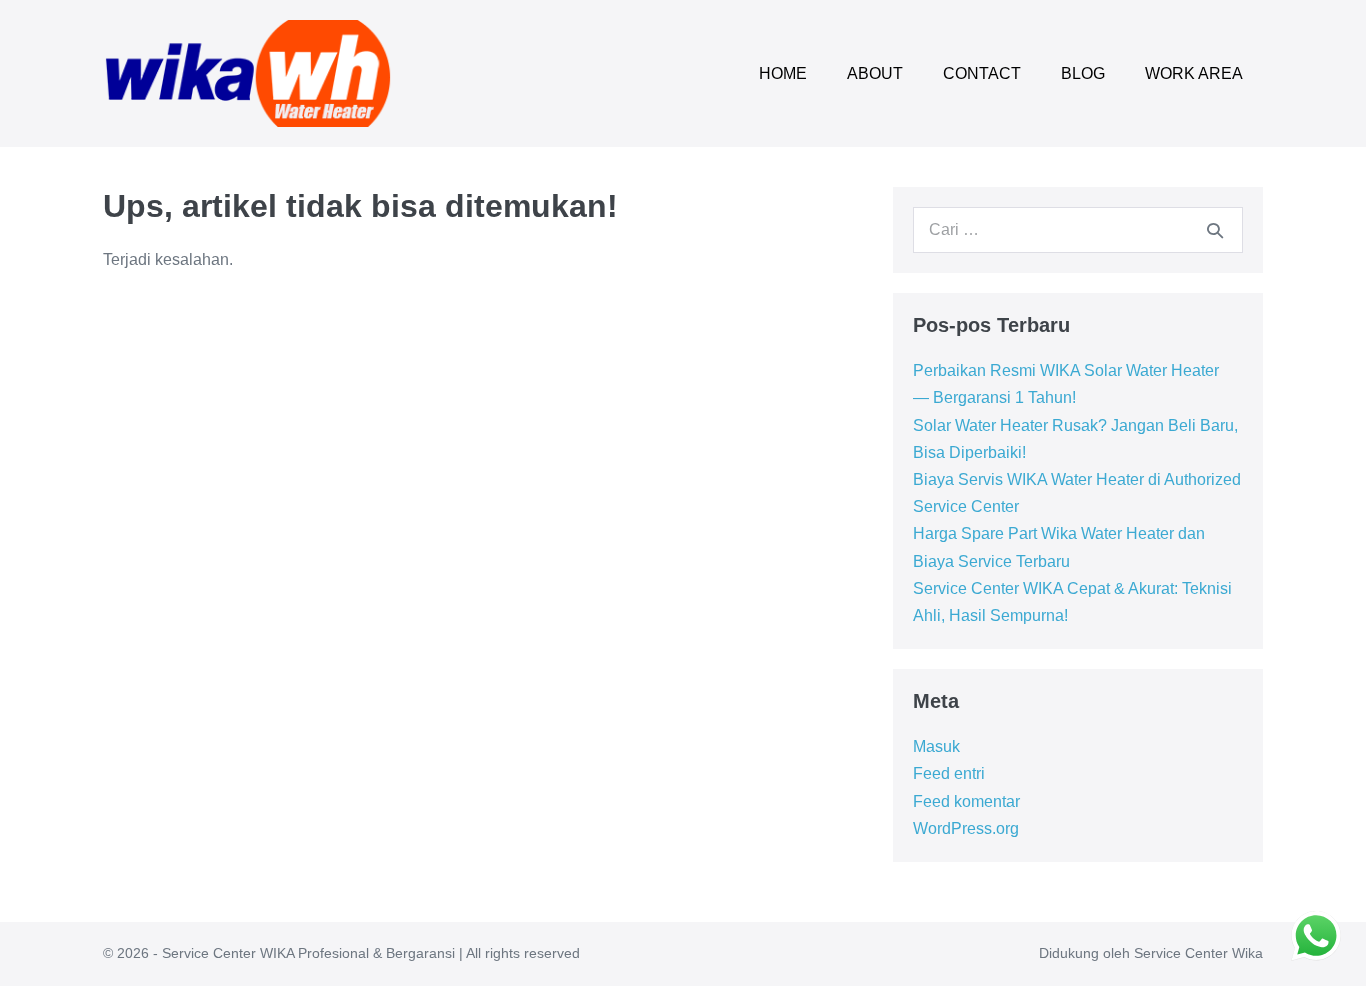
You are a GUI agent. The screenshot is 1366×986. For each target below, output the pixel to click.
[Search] (1215, 230)
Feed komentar (966, 801)
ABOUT (875, 73)
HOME (783, 73)
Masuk (936, 746)
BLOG (1083, 73)
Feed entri (949, 773)
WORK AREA (1194, 73)
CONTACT (982, 73)
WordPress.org (966, 828)
